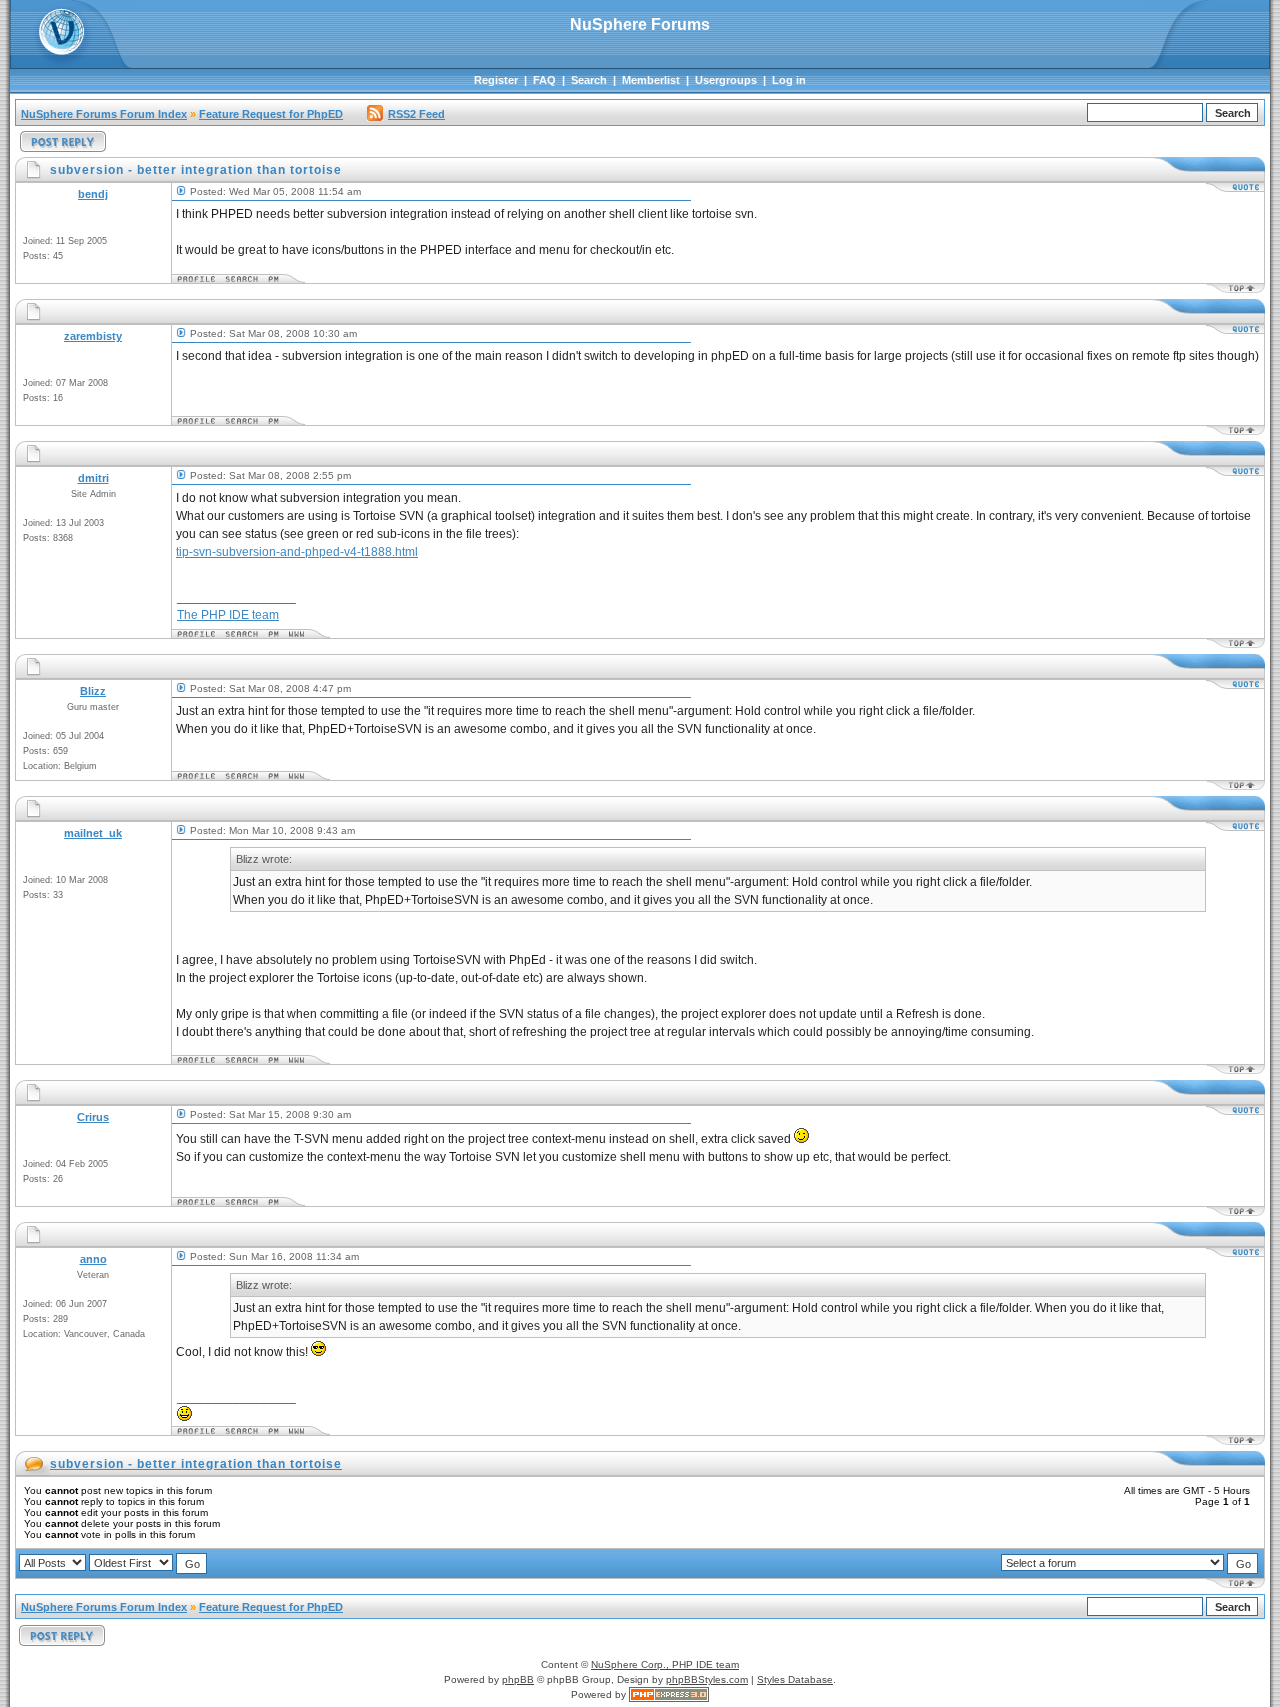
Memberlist (651, 80)
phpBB (518, 1679)
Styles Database (795, 1679)
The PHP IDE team (228, 615)
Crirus (93, 1117)
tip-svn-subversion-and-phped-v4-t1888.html (297, 552)
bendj (93, 194)
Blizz (93, 691)
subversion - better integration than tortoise (196, 1464)
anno (93, 1259)
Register (496, 80)
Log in (789, 80)
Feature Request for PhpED (271, 114)
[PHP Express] (669, 1694)
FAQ (544, 80)
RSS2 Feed (416, 114)
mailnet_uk (93, 833)
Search (589, 80)
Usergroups (726, 80)
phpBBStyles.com (707, 1679)
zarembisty (93, 336)
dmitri (93, 478)
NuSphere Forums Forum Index (104, 114)
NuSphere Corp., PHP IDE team (665, 1664)
